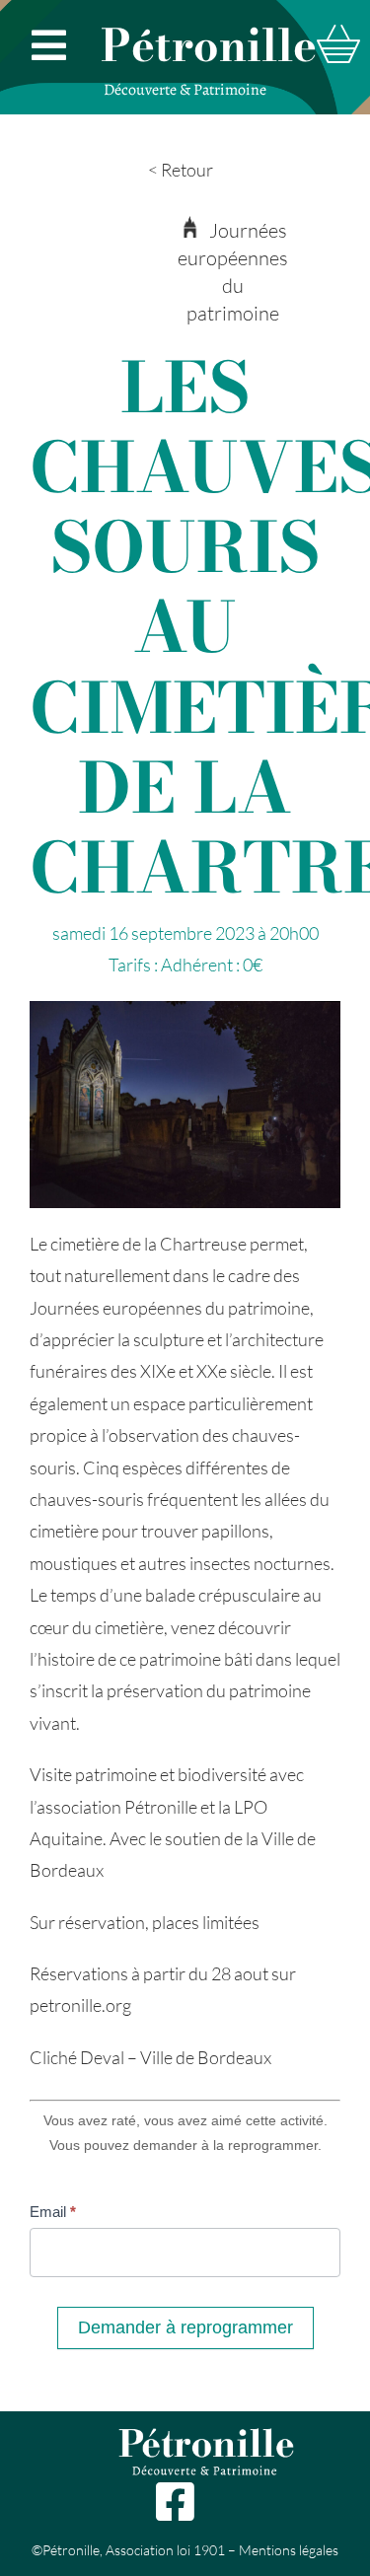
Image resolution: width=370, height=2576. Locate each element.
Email (53, 2212)
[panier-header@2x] (338, 34)
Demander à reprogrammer (185, 2327)
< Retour (181, 170)
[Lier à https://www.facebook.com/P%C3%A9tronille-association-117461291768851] (174, 2502)
